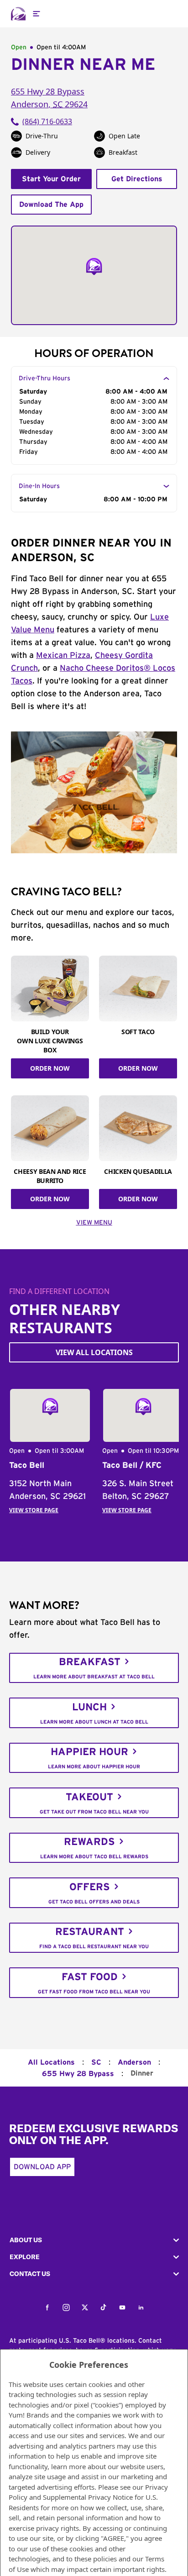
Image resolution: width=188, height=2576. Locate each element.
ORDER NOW (50, 1068)
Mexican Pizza (63, 656)
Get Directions (137, 179)
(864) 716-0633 (47, 121)
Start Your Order (51, 179)
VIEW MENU (94, 1223)
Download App (42, 2167)
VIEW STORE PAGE (34, 1510)
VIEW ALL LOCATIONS (94, 1352)
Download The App (51, 205)
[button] (94, 2240)
